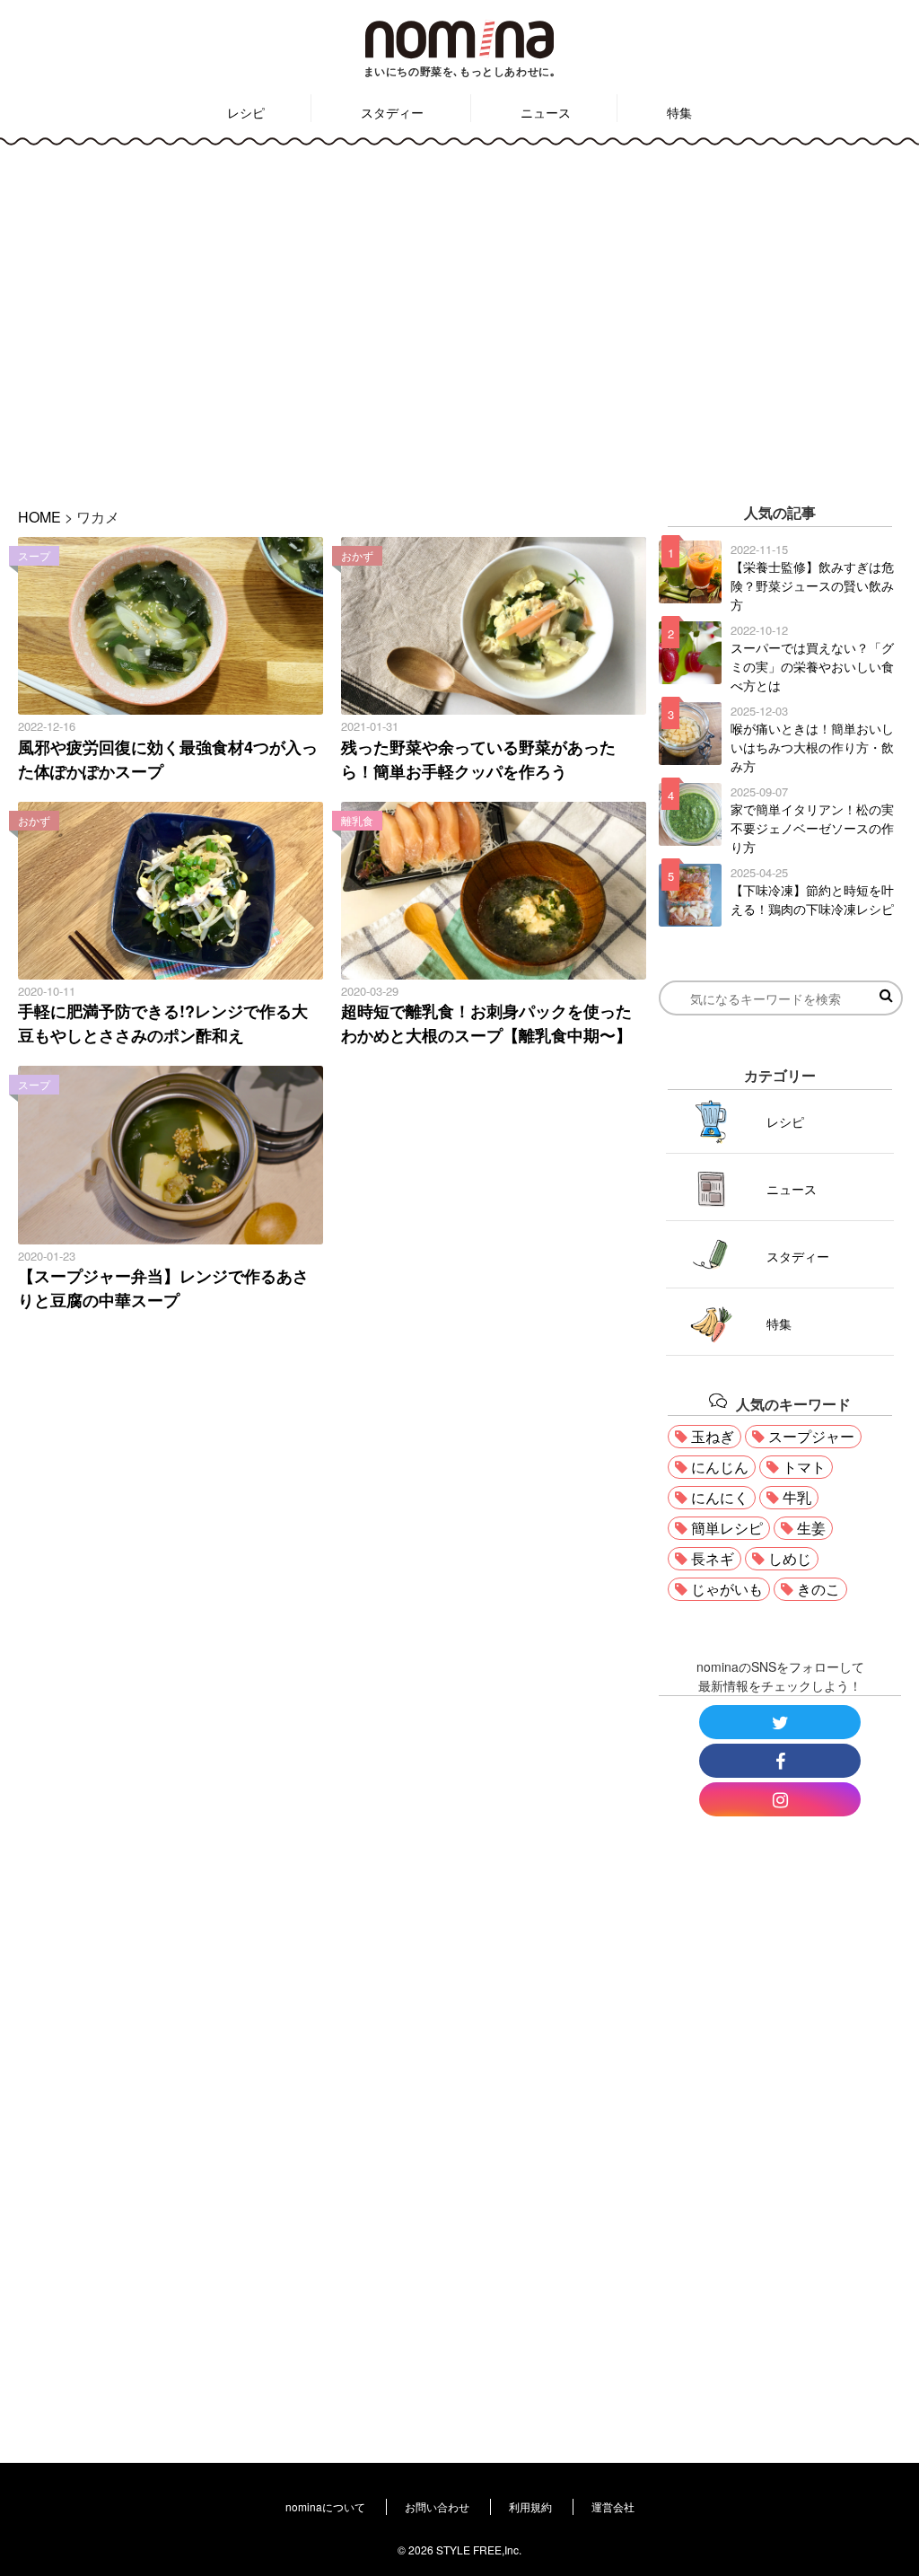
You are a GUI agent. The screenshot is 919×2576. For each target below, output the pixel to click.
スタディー (392, 112)
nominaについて (325, 2506)
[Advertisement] (459, 313)
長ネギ (713, 1558)
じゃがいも (727, 1589)
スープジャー (811, 1436)
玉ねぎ (713, 1436)
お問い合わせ (437, 2506)
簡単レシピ (727, 1528)
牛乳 (797, 1497)
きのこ (818, 1589)
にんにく (720, 1497)
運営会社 (613, 2506)
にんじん (720, 1467)
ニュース (546, 112)
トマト (804, 1467)
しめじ (790, 1558)
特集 (679, 112)
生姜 (811, 1528)
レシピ (246, 112)
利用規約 (530, 2506)
